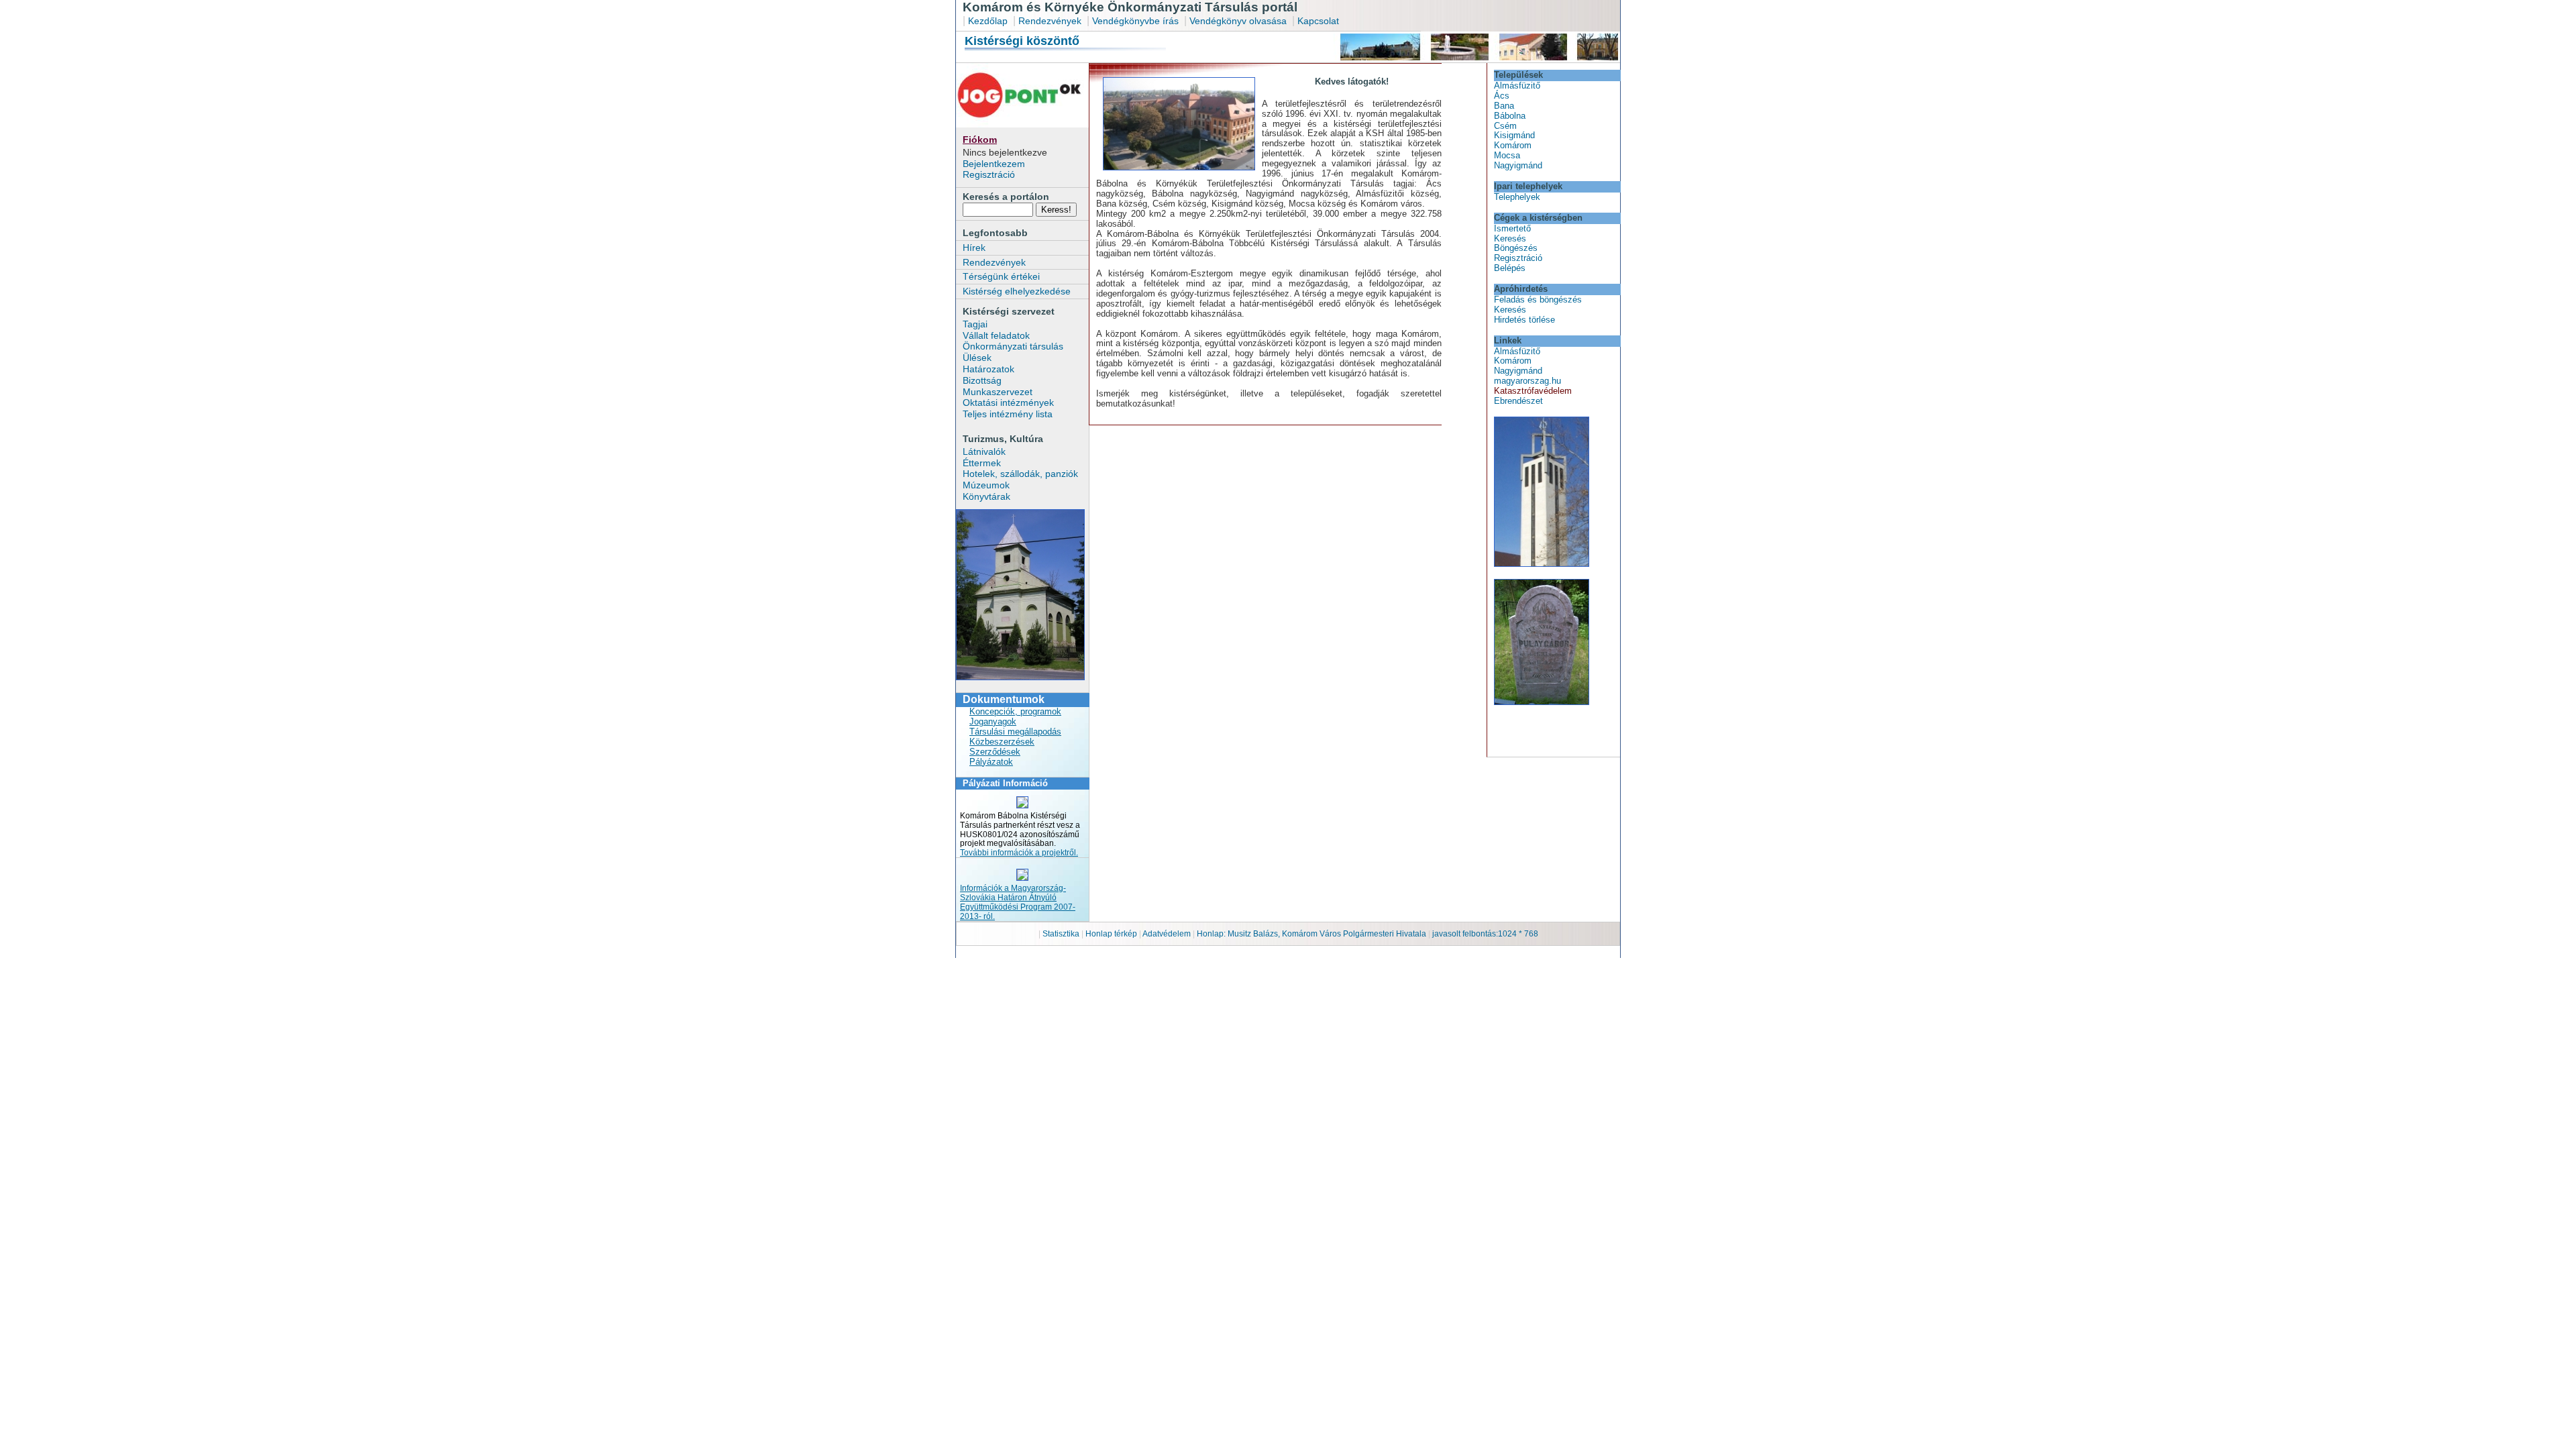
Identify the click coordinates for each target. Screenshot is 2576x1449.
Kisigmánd (1514, 135)
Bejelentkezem (994, 164)
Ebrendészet (1518, 401)
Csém (1505, 126)
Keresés (1510, 238)
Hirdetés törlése (1524, 320)
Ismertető (1512, 228)
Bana (1504, 106)
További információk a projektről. (1019, 853)
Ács (1502, 96)
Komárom (1513, 145)
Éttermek (982, 463)
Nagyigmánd (1518, 165)
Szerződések (995, 752)
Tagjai (975, 324)
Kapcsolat (1318, 21)
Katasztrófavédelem (1533, 391)
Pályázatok (991, 762)
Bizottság (982, 380)
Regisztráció (989, 174)
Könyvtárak (986, 496)
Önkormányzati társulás (1013, 346)
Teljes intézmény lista (1008, 414)
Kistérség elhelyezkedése (1017, 291)
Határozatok (988, 369)
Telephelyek (1517, 197)
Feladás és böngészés (1538, 300)
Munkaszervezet (998, 392)
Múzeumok (986, 485)
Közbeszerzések (1002, 742)
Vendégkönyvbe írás (1137, 21)
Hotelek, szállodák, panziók (1020, 474)
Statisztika (1062, 934)
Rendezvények (1050, 21)
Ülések (977, 358)
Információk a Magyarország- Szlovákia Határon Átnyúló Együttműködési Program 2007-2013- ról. (1018, 902)
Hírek (974, 248)
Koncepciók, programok (1015, 711)
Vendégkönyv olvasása (1239, 21)
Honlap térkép (1112, 934)
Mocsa (1507, 155)
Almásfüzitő (1517, 86)
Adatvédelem (1167, 934)
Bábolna (1510, 116)
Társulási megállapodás (1015, 732)
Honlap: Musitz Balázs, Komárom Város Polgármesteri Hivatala (1311, 934)
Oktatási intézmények (1008, 402)
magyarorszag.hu (1527, 381)
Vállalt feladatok (996, 335)
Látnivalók (984, 451)
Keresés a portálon (1006, 197)
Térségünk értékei (1001, 276)
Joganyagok (993, 721)
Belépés (1510, 268)
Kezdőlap (988, 21)
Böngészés (1516, 248)
